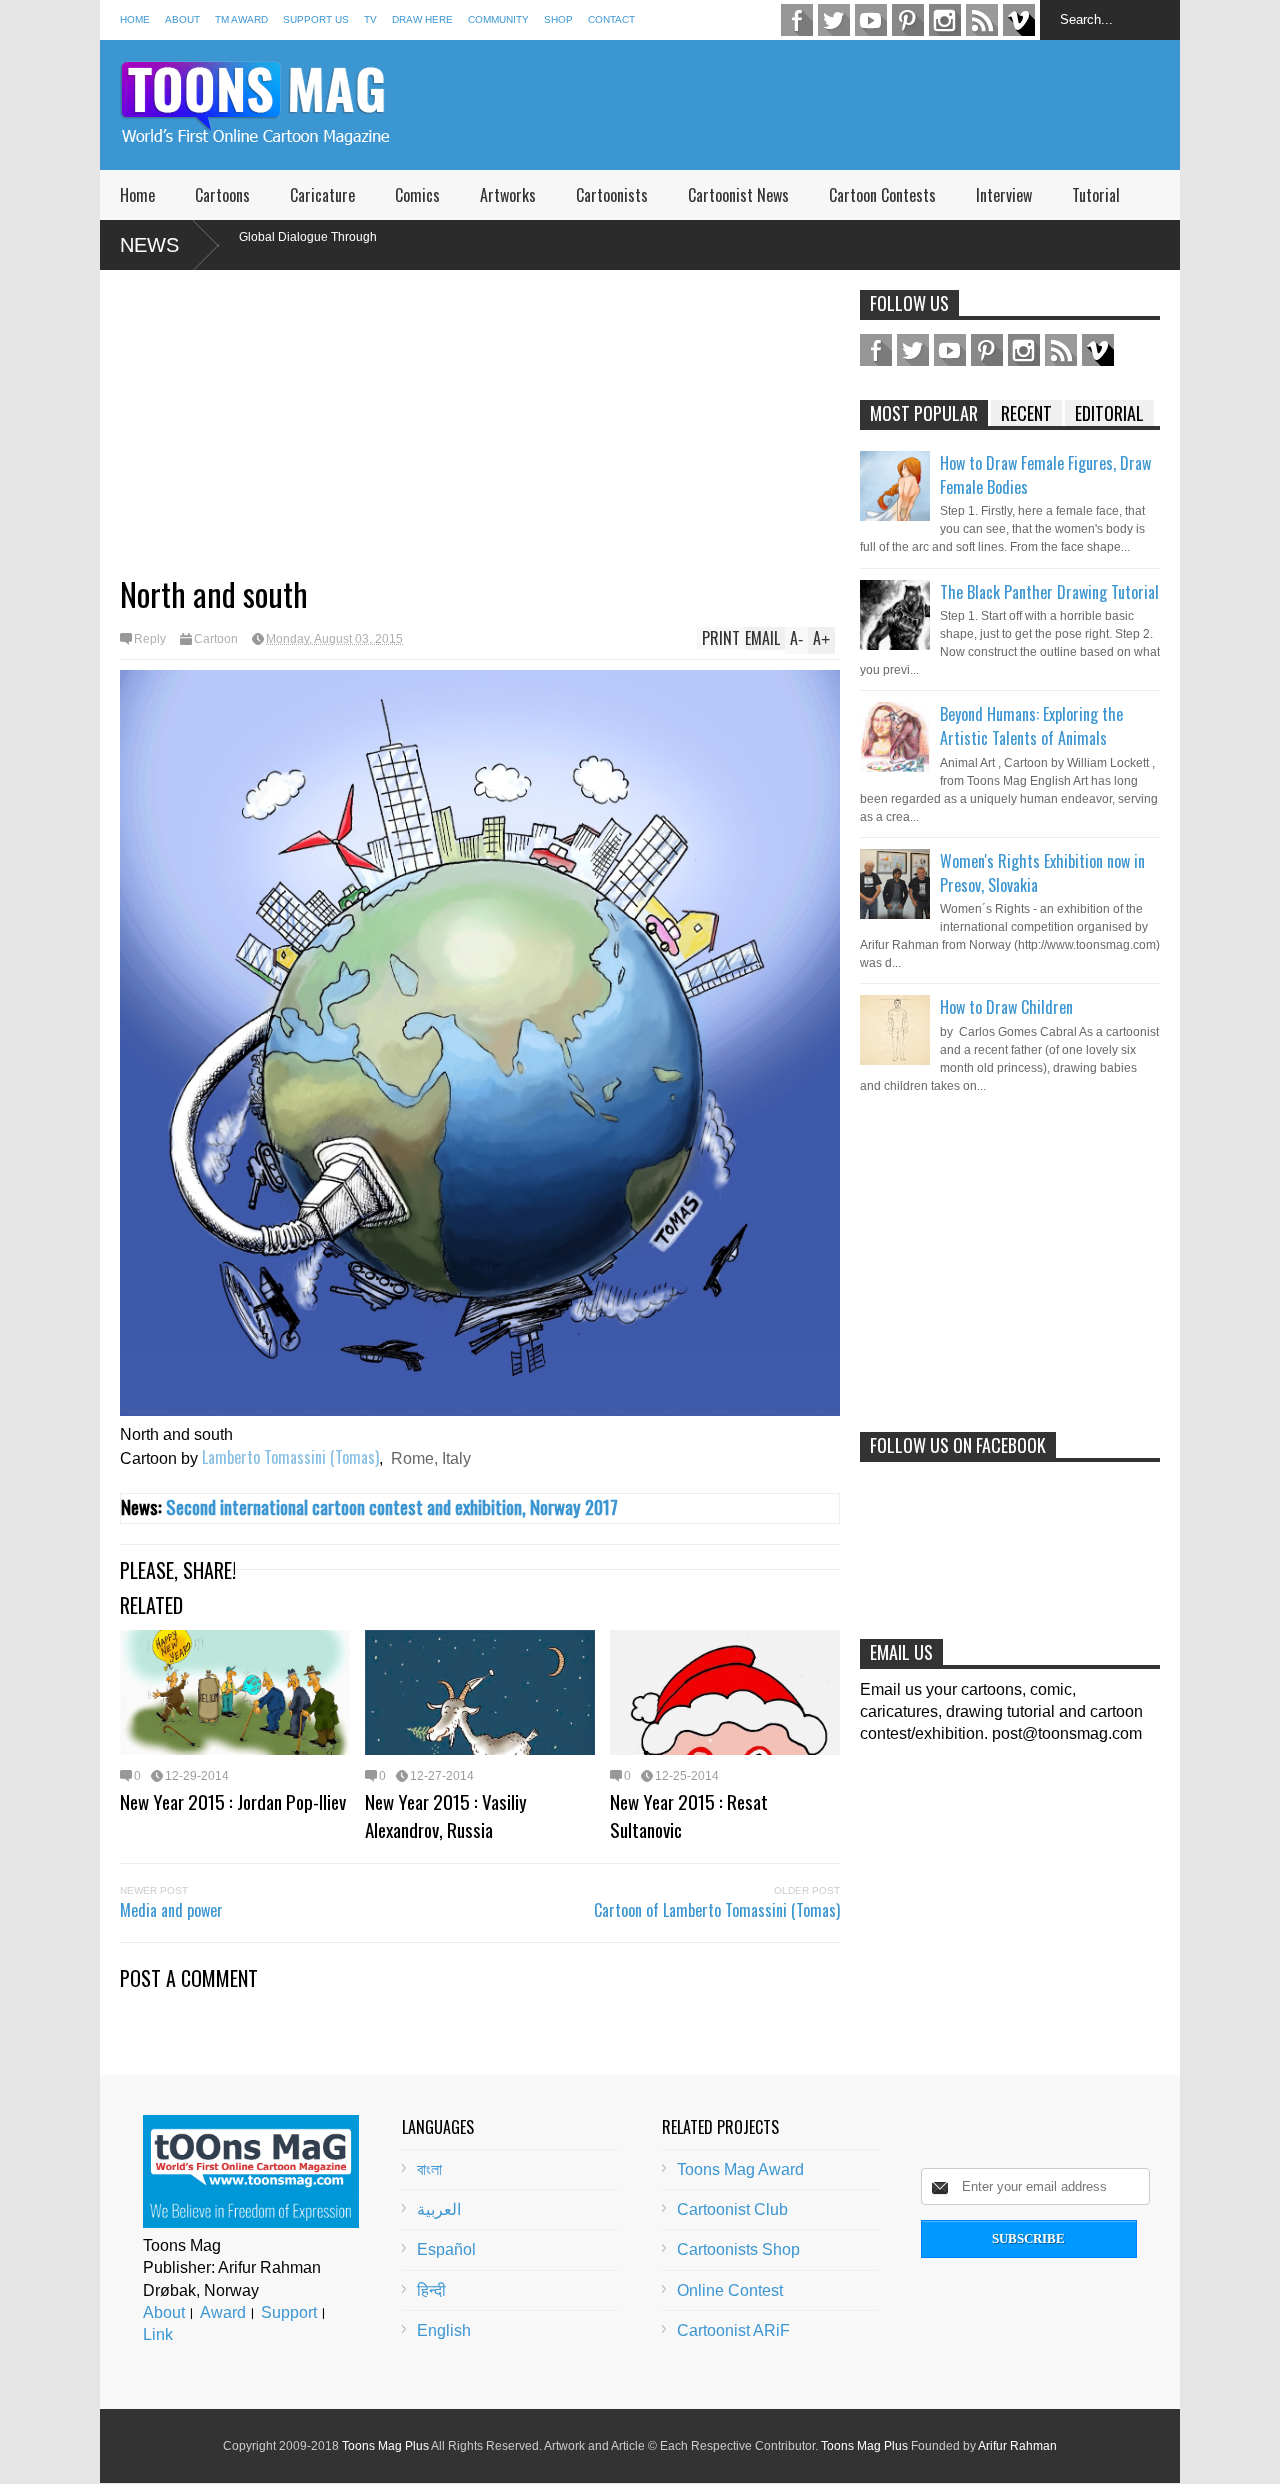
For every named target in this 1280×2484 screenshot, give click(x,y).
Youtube (871, 20)
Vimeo (1019, 20)
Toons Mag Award (740, 2169)
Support (289, 2312)
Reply (150, 639)
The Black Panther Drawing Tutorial (1049, 592)
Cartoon (216, 639)
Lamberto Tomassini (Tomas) (290, 1457)
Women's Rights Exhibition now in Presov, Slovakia (1042, 873)
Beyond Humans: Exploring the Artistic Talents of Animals (1031, 726)
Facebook (797, 20)
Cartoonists (612, 195)
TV (370, 19)
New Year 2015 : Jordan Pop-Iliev (233, 1801)
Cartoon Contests (882, 195)
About (182, 19)
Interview (1004, 195)
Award (223, 2312)
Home (135, 19)
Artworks (508, 195)
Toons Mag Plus (385, 2446)
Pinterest (908, 20)
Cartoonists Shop (738, 2249)
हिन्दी (431, 2290)
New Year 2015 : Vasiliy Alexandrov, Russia (446, 1815)
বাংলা (429, 2169)
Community (498, 19)
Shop (558, 19)
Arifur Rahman (1017, 2446)
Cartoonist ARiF (733, 2330)
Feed (982, 20)
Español (446, 2249)
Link (158, 2334)
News (149, 245)
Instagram (945, 20)
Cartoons (222, 195)
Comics (417, 195)
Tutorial (1096, 195)
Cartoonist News (738, 195)
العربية (439, 2209)
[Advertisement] (816, 105)
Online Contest (730, 2290)
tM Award (241, 19)
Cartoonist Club (732, 2209)
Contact (611, 19)
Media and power (171, 1910)
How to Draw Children (1006, 1007)
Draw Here (422, 19)
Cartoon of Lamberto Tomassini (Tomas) (717, 1910)
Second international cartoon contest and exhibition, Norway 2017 (392, 1506)
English (444, 2330)
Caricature (322, 195)
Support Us (316, 19)
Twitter (834, 20)
